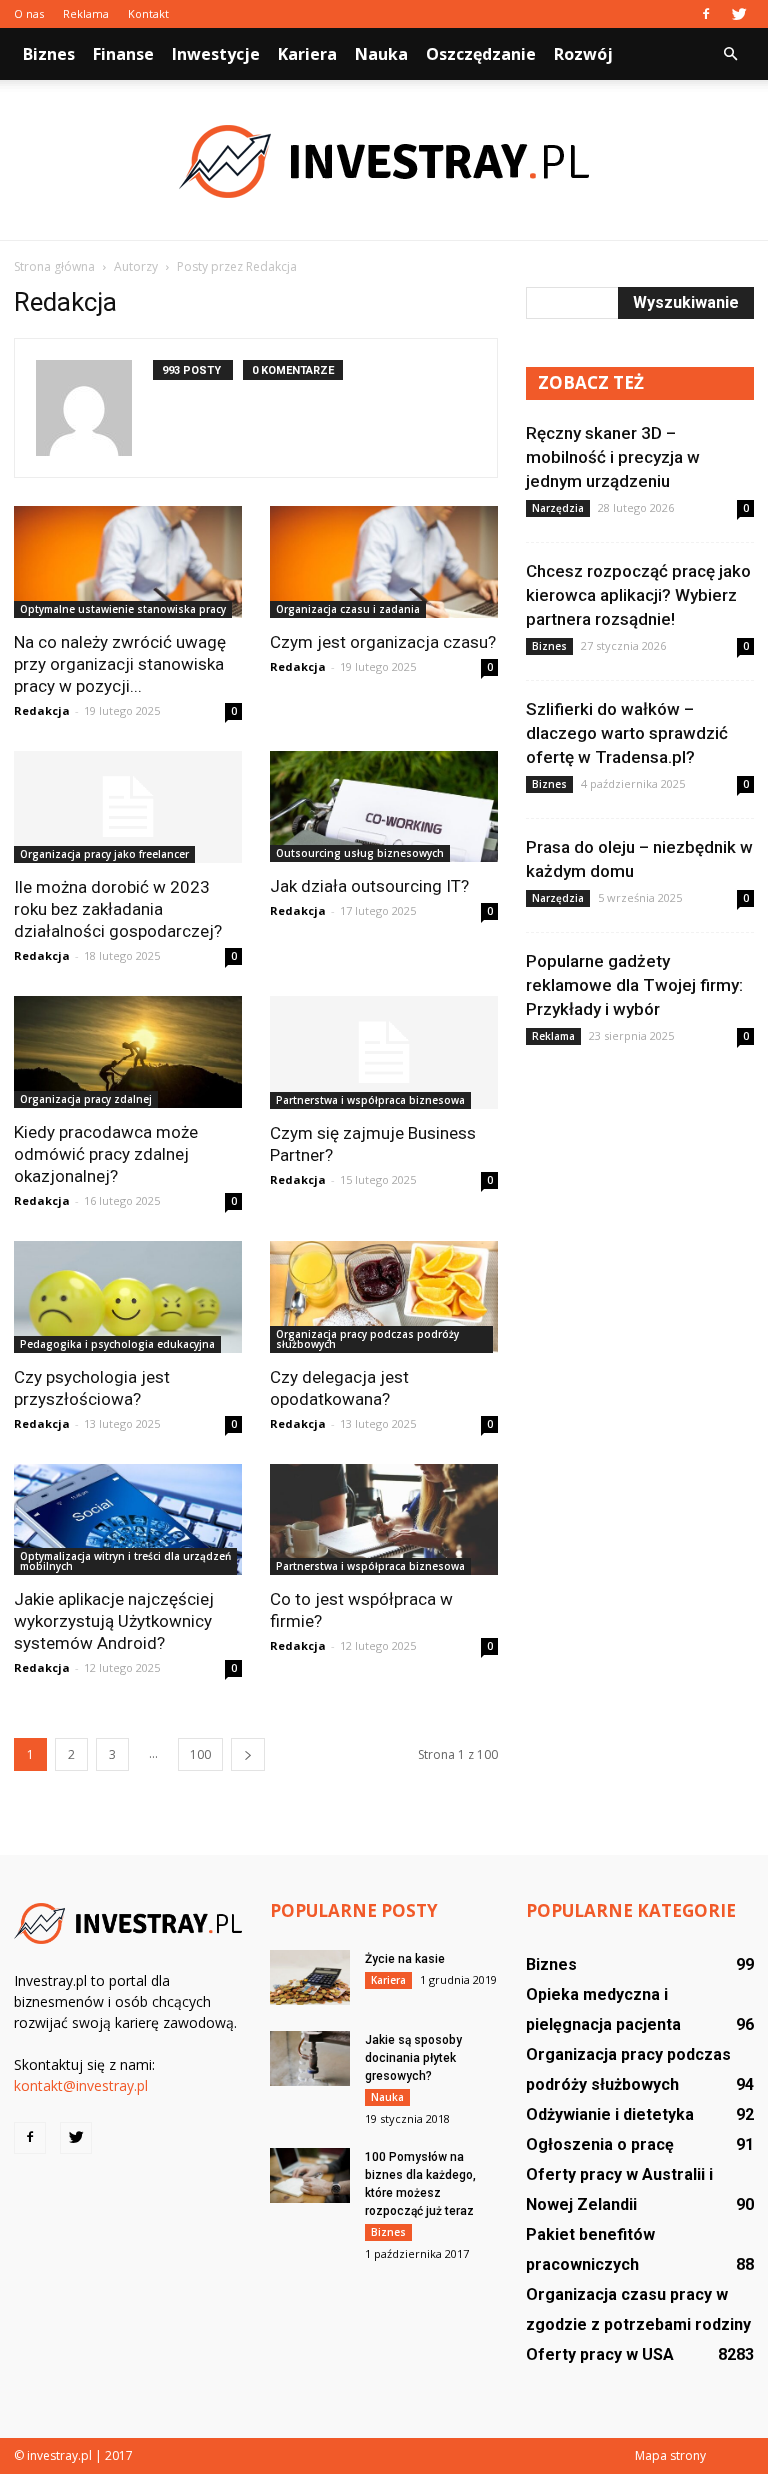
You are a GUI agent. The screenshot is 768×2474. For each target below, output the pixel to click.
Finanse (123, 54)
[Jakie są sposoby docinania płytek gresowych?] (310, 2058)
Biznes (49, 54)
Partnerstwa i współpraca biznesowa (370, 1100)
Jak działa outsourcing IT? (369, 886)
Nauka (381, 54)
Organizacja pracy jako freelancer (104, 854)
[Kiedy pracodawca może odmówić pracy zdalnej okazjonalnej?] (128, 1052)
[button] (730, 54)
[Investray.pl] (384, 161)
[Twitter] (739, 14)
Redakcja (42, 710)
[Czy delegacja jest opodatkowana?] (384, 1297)
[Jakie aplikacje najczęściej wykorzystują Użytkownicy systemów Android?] (128, 1520)
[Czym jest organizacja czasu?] (384, 562)
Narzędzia (558, 508)
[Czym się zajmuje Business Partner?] (384, 1052)
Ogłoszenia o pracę (600, 2144)
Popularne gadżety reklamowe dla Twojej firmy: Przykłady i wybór (634, 985)
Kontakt (148, 13)
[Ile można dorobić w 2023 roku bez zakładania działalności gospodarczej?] (128, 807)
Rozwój (583, 54)
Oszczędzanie (481, 54)
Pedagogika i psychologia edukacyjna (117, 1344)
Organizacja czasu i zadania (348, 609)
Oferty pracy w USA (600, 2354)
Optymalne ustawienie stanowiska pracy (123, 609)
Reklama (86, 13)
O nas (29, 13)
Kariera (307, 54)
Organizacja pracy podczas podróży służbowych (367, 1339)
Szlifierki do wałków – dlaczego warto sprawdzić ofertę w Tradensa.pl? (627, 733)
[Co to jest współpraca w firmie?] (384, 1520)
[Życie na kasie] (310, 1977)
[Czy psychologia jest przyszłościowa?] (128, 1297)
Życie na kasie (405, 1959)
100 (200, 1754)
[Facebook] (706, 14)
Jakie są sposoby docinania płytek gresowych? (413, 2058)
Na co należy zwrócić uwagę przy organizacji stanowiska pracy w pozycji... (120, 664)
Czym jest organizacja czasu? (383, 642)
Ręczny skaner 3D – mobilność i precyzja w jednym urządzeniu (613, 457)
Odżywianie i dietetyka (610, 2114)
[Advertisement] (640, 1193)
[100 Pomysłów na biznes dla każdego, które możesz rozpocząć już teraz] (310, 2175)
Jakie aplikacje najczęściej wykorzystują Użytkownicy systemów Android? (114, 1621)
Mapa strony (670, 2455)
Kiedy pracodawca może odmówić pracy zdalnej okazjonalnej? (106, 1154)
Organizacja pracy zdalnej (86, 1099)
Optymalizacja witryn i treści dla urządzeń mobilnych (125, 1561)
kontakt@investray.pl (81, 2085)
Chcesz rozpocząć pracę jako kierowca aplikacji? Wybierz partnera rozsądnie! (638, 595)
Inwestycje (216, 54)
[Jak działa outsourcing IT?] (384, 807)
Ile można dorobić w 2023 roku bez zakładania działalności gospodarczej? (118, 909)
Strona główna (54, 266)
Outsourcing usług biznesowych (360, 853)
